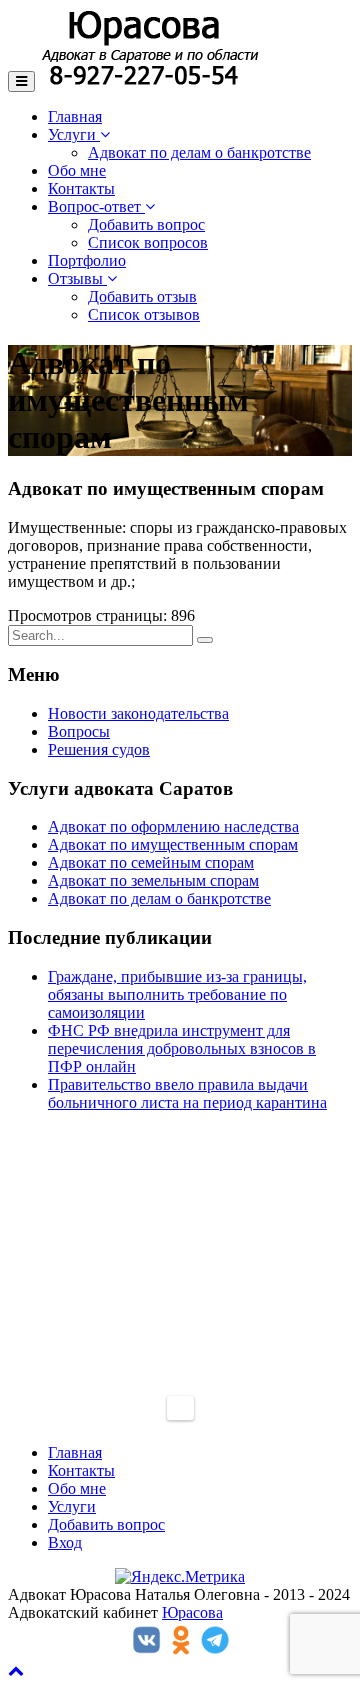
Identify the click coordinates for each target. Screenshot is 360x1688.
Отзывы (77, 278)
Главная (75, 116)
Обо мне (77, 170)
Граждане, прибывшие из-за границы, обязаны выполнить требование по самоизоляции (177, 994)
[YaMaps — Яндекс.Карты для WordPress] (180, 1408)
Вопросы (79, 731)
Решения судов (99, 749)
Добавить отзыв (142, 296)
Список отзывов (144, 314)
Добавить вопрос (146, 224)
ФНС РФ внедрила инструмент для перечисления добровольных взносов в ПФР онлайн (182, 1048)
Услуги (74, 134)
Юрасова (192, 1612)
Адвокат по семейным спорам (151, 862)
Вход (65, 1542)
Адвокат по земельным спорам (153, 880)
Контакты (81, 188)
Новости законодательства (138, 713)
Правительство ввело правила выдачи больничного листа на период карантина (187, 1093)
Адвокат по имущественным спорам (173, 844)
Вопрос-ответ (96, 206)
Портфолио (87, 260)
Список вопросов (148, 242)
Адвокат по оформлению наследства (173, 826)
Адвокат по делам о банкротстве (199, 152)
